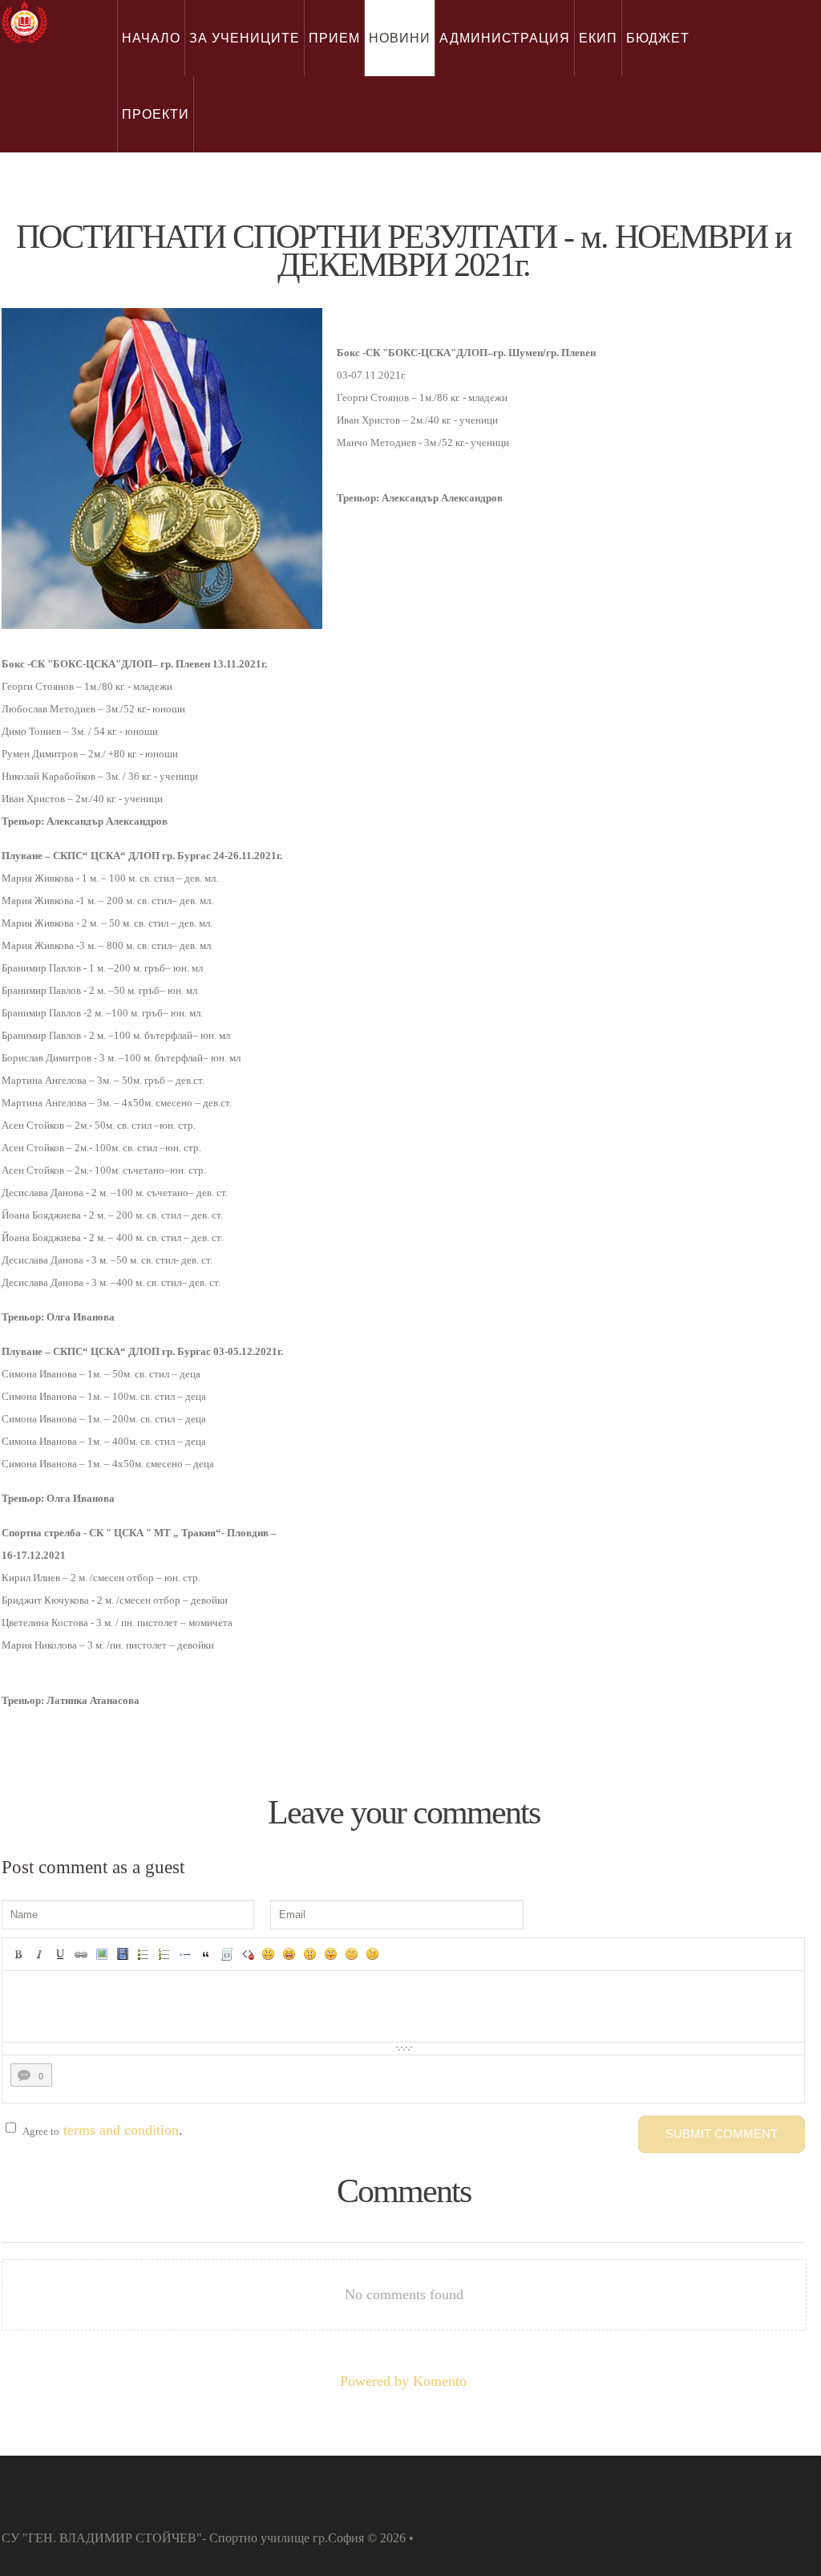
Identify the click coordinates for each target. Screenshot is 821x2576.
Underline (60, 1954)
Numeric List (164, 1954)
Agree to (41, 2131)
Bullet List (144, 1954)
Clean (248, 1954)
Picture (102, 1954)
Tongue (331, 1954)
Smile (269, 1954)
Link (81, 1954)
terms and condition (121, 2130)
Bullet (185, 1954)
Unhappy (352, 1954)
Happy (289, 1954)
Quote (206, 1954)
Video (123, 1954)
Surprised (310, 1954)
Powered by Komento (403, 2381)
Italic (39, 1954)
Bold (18, 1954)
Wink (373, 1954)
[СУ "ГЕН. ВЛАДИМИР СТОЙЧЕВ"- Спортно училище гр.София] (24, 22)
